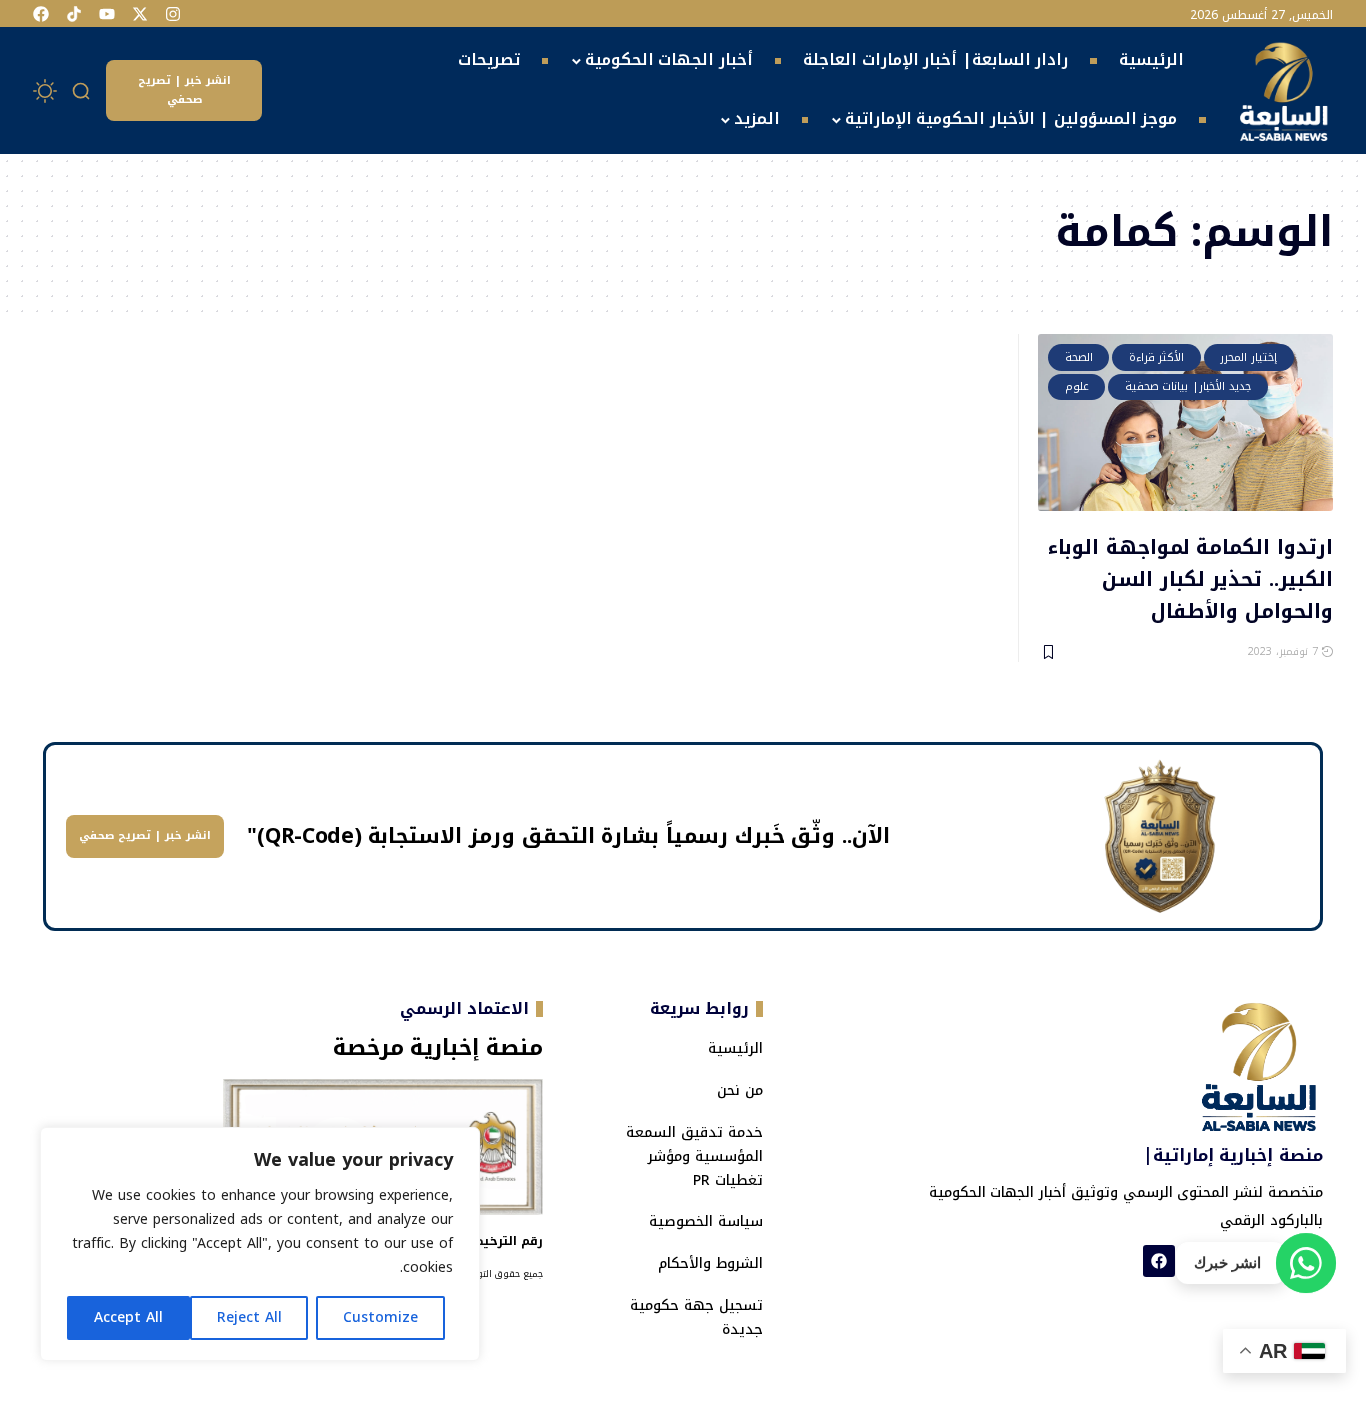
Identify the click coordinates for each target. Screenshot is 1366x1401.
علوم (1077, 386)
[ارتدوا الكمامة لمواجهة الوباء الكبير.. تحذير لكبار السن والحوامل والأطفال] (1185, 422)
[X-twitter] (140, 14)
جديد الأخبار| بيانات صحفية (1188, 386)
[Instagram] (173, 14)
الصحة (1079, 357)
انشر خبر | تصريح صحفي (184, 90)
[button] (82, 91)
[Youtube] (107, 14)
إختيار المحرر (1248, 357)
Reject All (249, 1317)
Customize (380, 1317)
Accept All (128, 1317)
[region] (260, 1244)
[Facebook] (41, 14)
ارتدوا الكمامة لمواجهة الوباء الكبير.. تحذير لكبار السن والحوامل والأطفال (1190, 577)
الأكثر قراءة (1157, 357)
